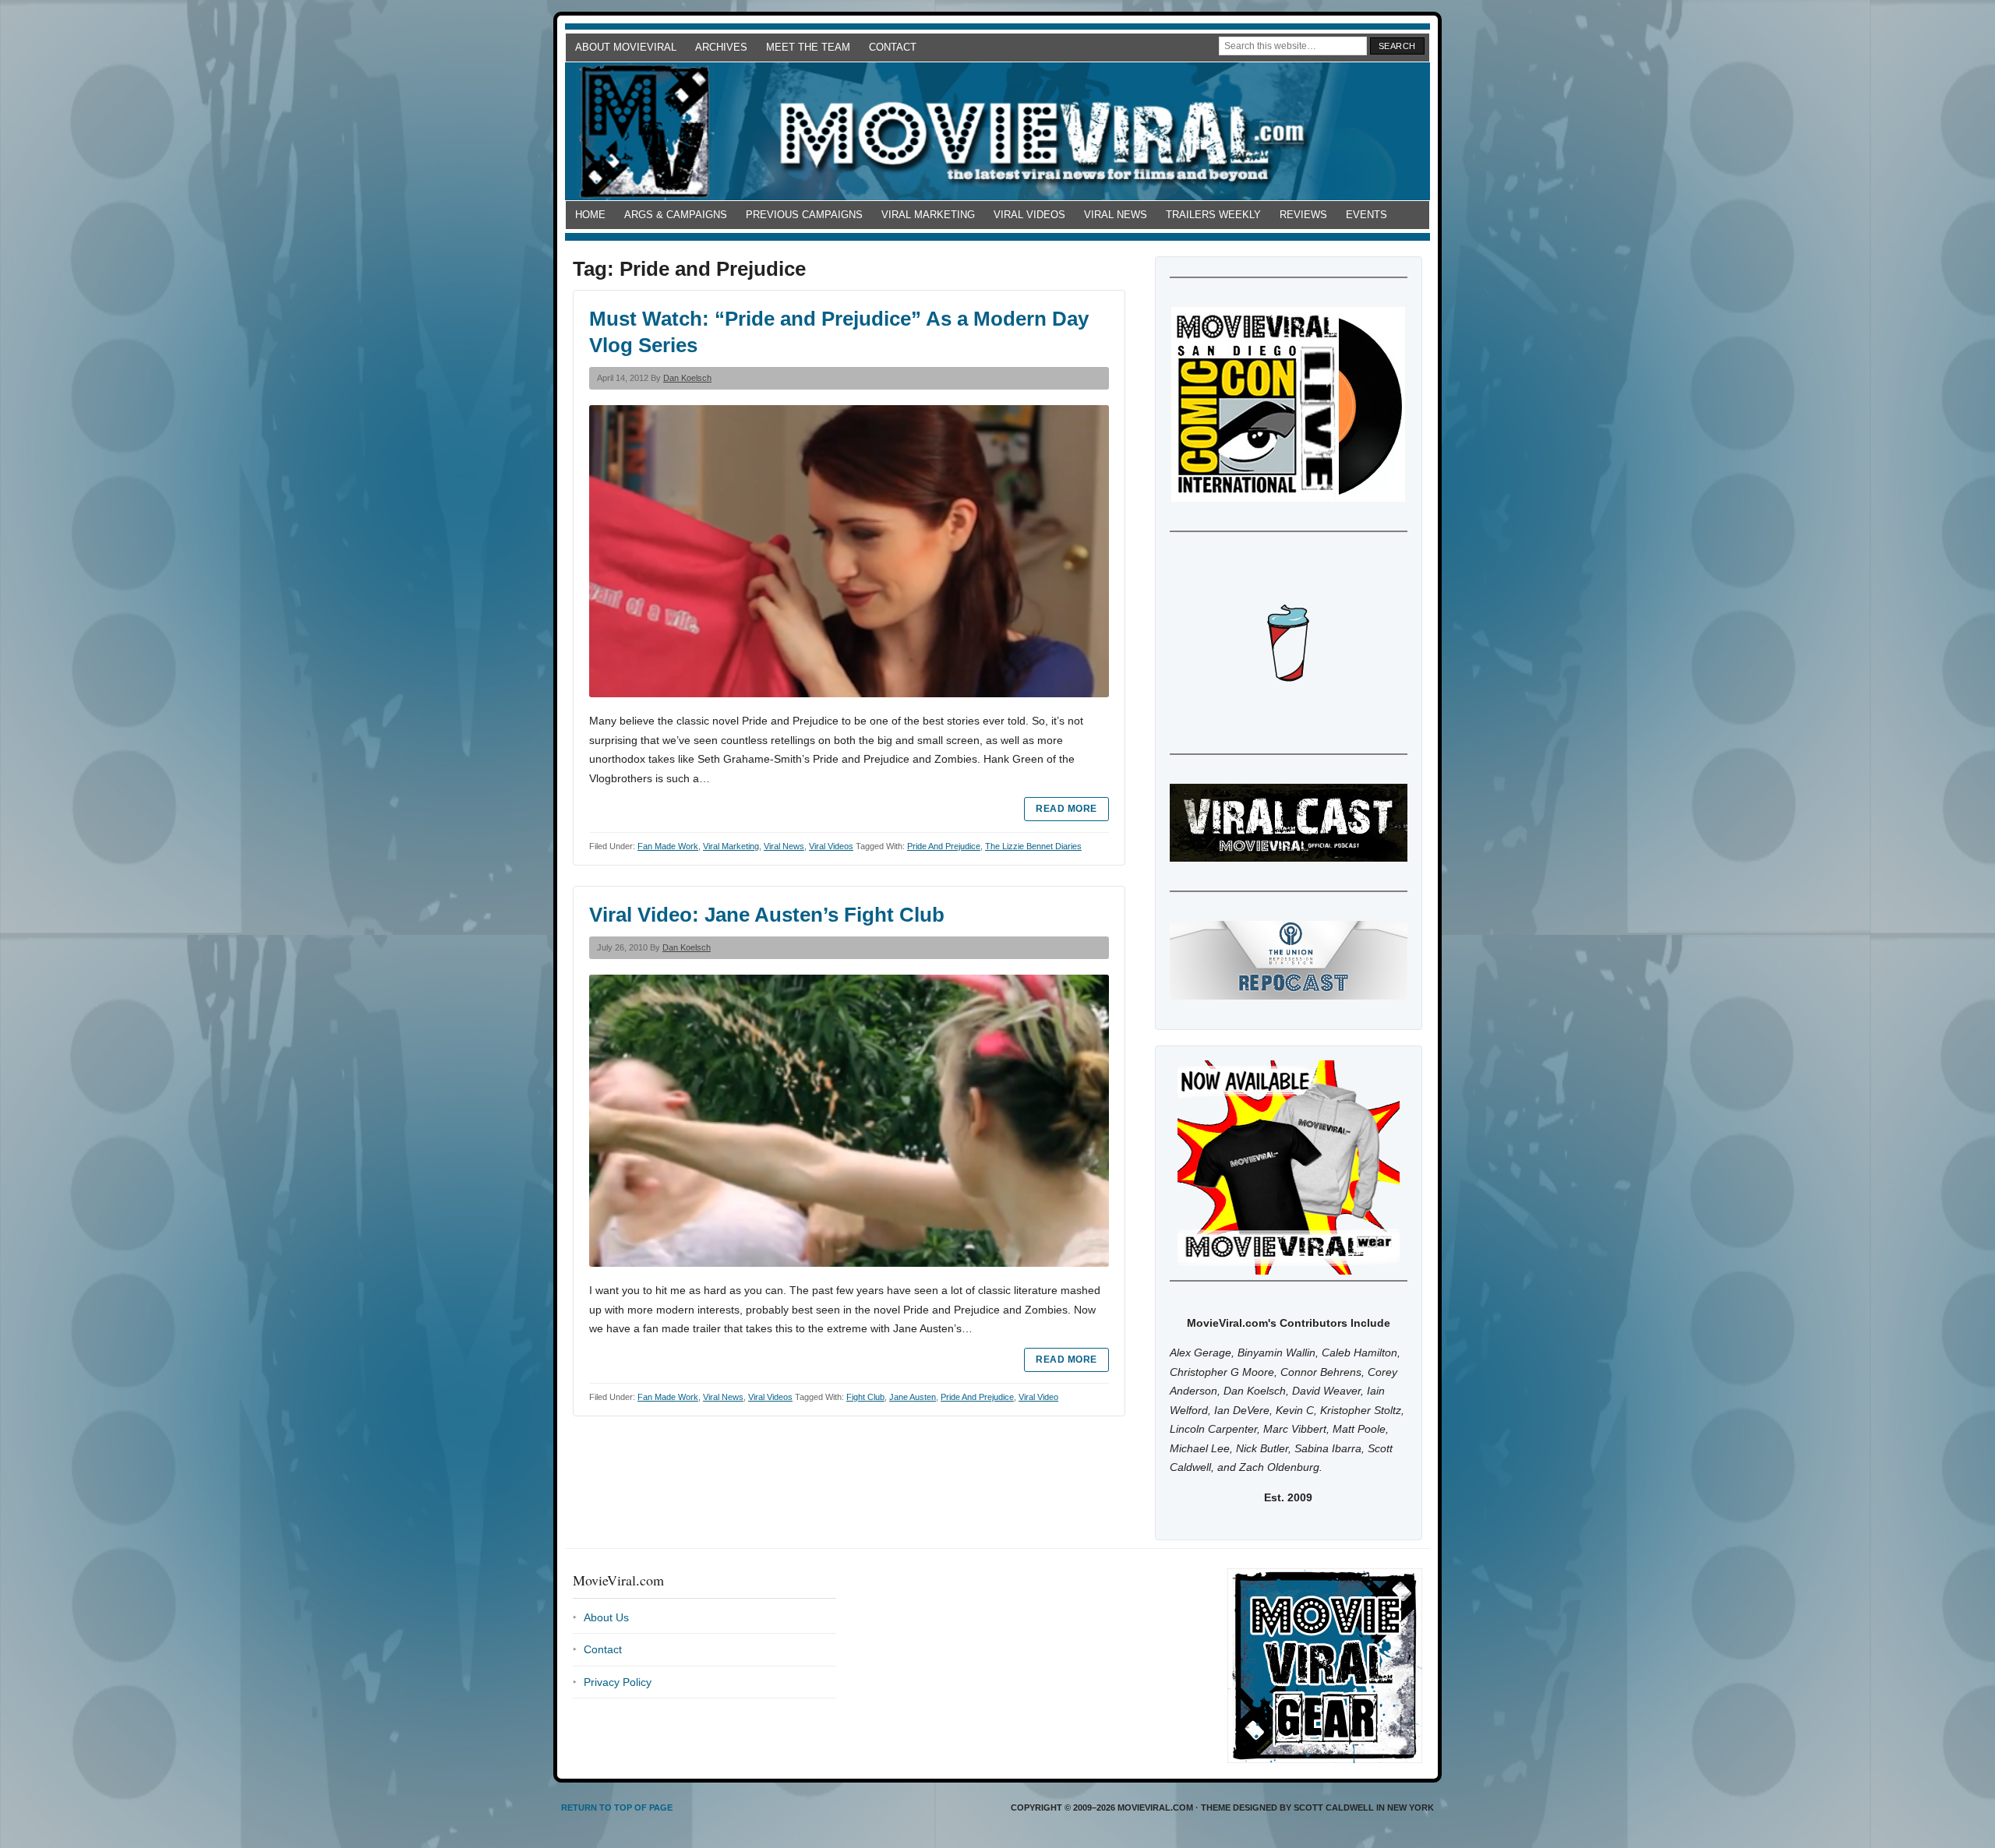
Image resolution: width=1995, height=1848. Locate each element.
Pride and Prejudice (944, 846)
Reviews (1303, 215)
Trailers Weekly (1213, 215)
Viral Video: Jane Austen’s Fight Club (767, 915)
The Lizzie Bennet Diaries (1033, 846)
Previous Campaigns (804, 215)
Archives (721, 47)
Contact (893, 47)
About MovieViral (626, 47)
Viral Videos (1029, 215)
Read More (1066, 809)
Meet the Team (808, 47)
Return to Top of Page (617, 1807)
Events (1366, 215)
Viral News (1116, 215)
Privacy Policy (618, 1682)
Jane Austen (913, 1397)
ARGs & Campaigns (676, 215)
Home (590, 215)
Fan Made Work (668, 846)
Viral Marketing (928, 215)
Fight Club (865, 1397)
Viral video (1038, 1397)
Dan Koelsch (687, 378)
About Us (606, 1617)
